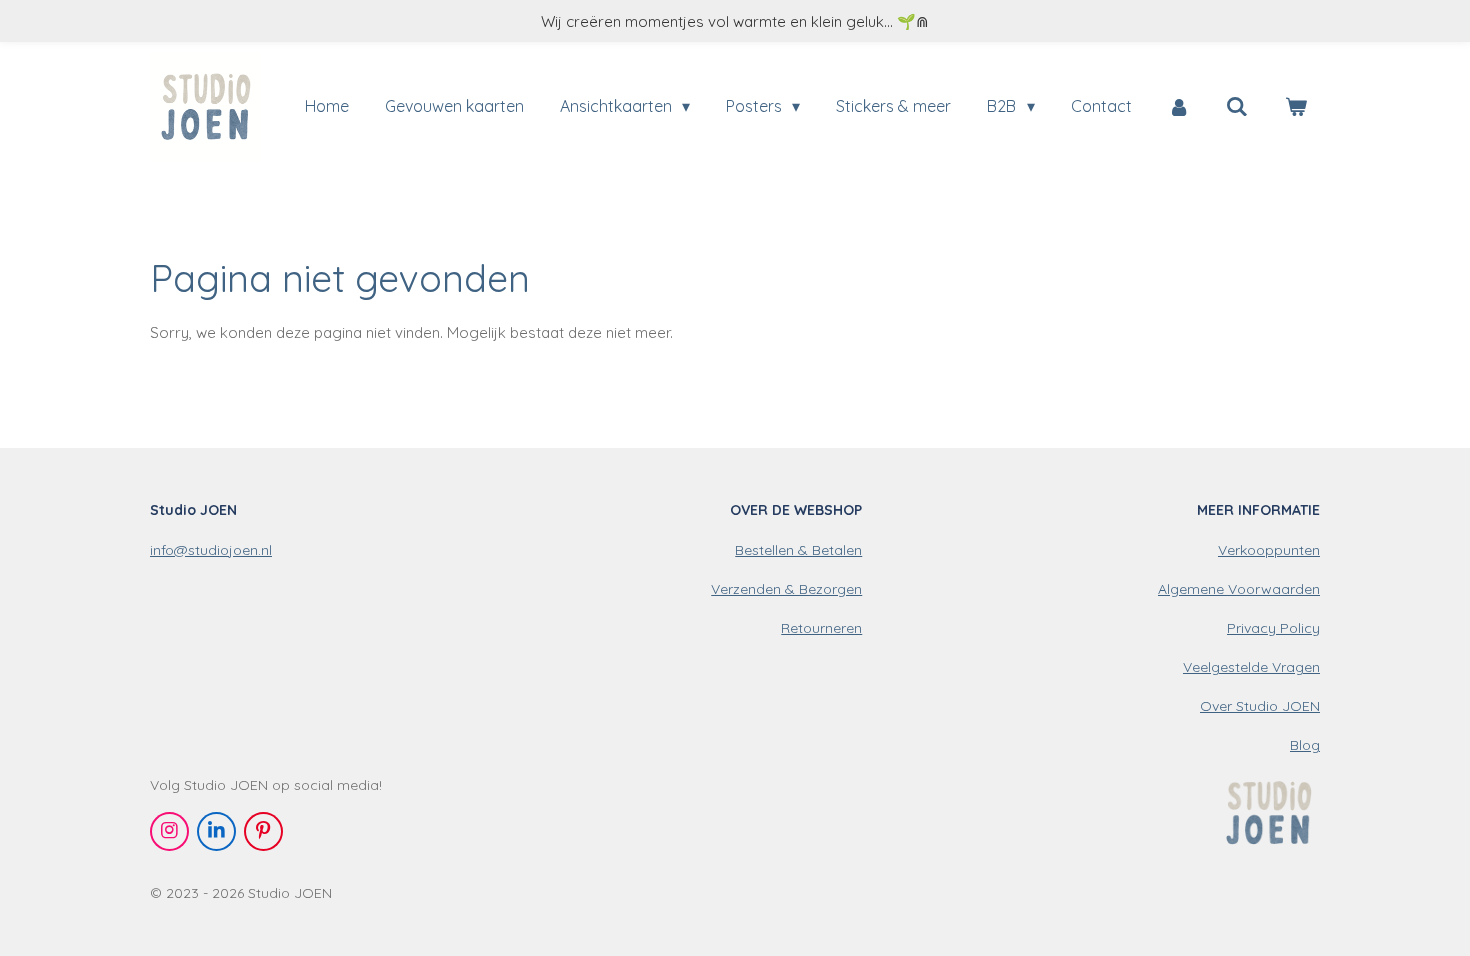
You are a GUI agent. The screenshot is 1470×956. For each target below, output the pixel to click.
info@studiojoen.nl (211, 550)
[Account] (1179, 106)
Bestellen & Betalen (798, 550)
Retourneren (821, 628)
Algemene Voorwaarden (1239, 589)
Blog (1305, 745)
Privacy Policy (1273, 628)
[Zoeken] (1237, 106)
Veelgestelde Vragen (1251, 667)
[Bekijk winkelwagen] (1296, 106)
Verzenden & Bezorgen (786, 589)
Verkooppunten (1269, 550)
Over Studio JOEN (1260, 706)
